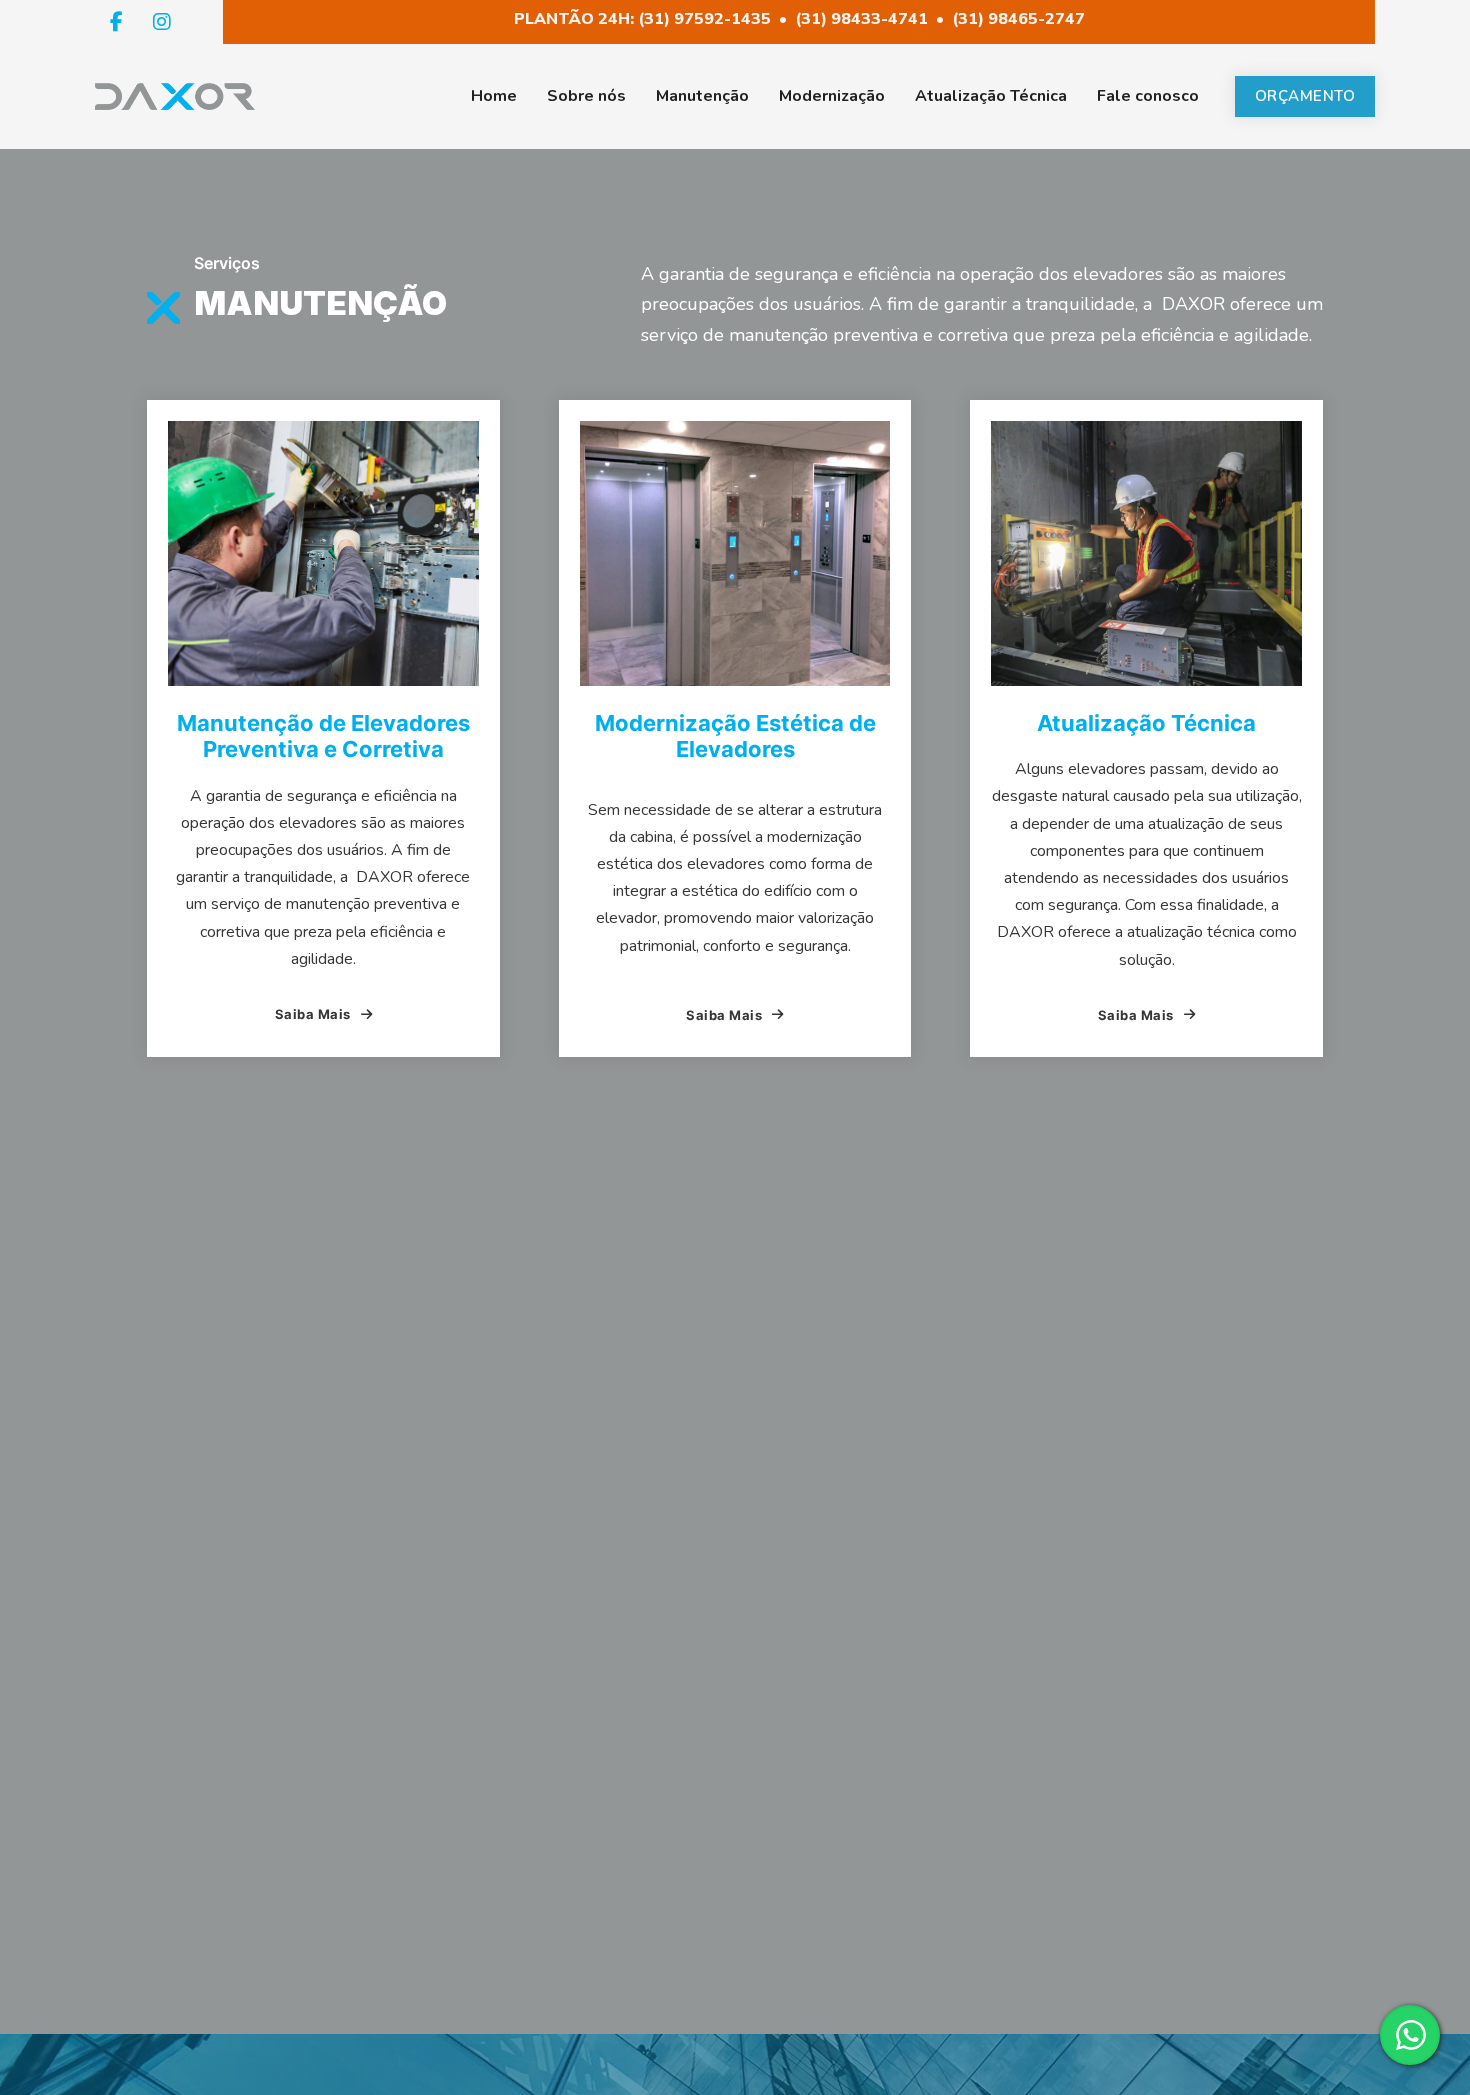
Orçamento (1305, 96)
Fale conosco (1148, 96)
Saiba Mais (313, 1014)
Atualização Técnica (991, 96)
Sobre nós (586, 96)
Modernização (832, 96)
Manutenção (702, 96)
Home (494, 96)
